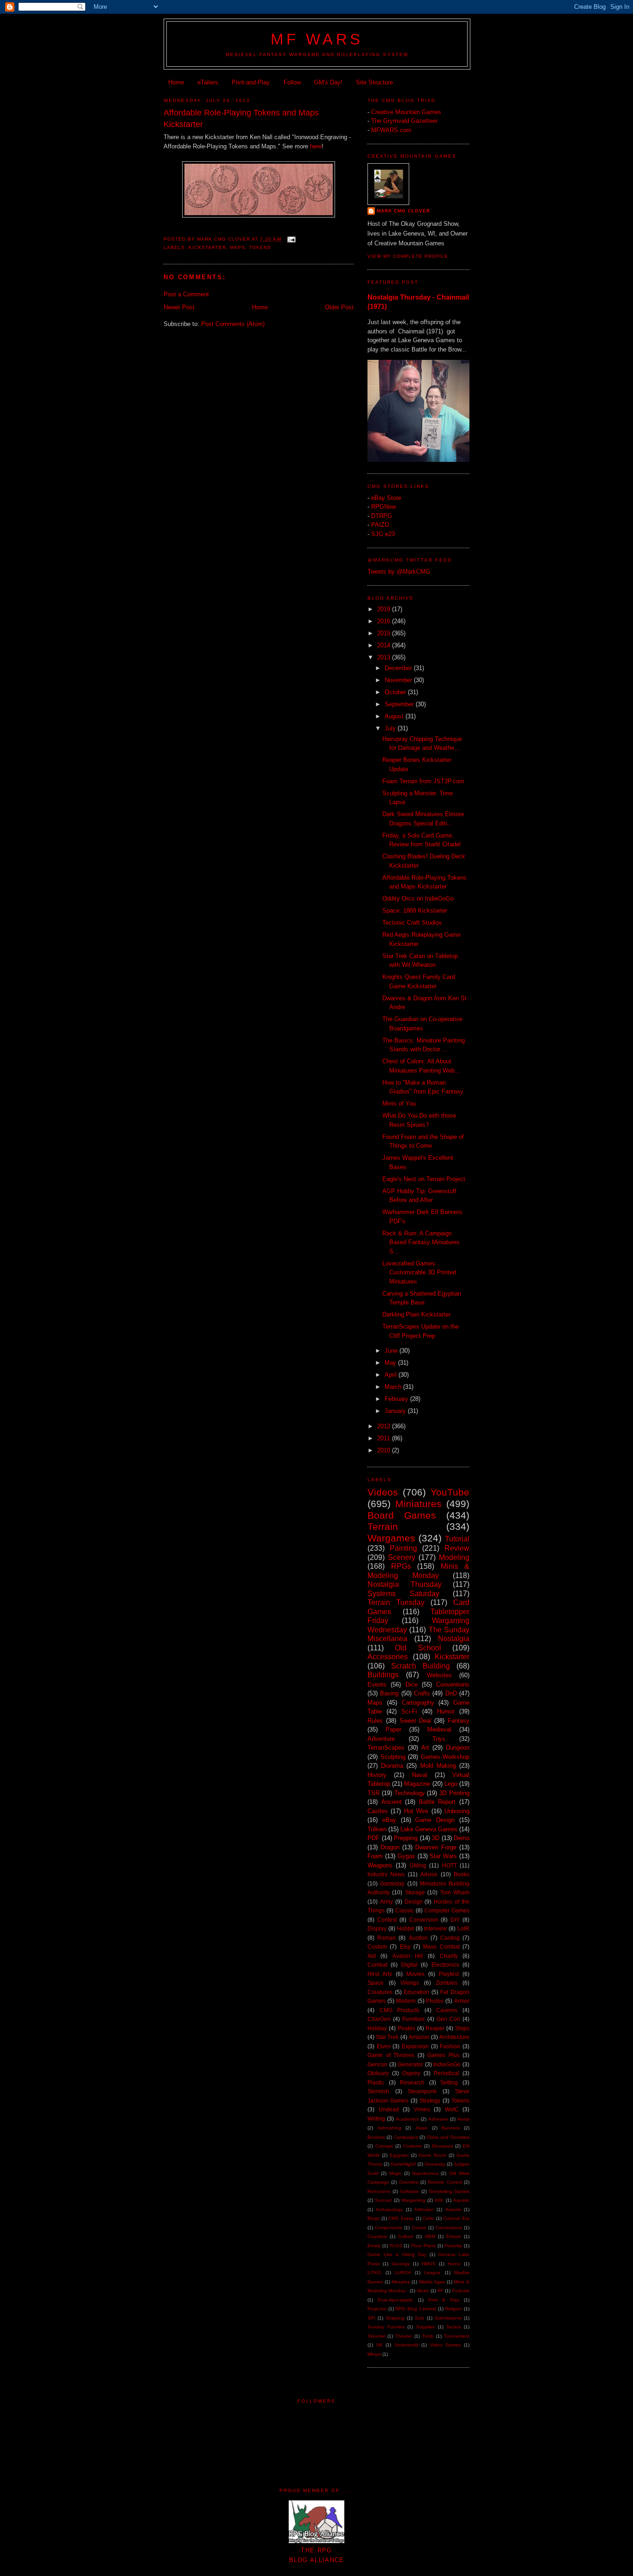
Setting (449, 2082)
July (391, 728)
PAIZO (380, 525)
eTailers (208, 82)
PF (440, 2291)
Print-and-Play (251, 82)
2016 (385, 621)
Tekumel (376, 2336)
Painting (403, 1548)
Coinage (384, 2146)
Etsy (405, 1946)
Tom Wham (455, 1892)
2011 (385, 1438)
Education (416, 1992)
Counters (377, 2236)
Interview (435, 1928)
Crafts (422, 1693)
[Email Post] (291, 239)
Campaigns (406, 2137)
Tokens (260, 247)
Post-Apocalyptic (396, 2300)
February (397, 1399)
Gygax (406, 1856)
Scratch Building (421, 1666)
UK (380, 2345)
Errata (374, 2246)
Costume (413, 2146)
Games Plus (443, 2055)
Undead (389, 2109)
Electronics (445, 1965)
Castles (378, 1811)
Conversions (449, 2228)
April (392, 1375)
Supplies (425, 2327)
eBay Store (386, 498)
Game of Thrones (391, 2055)
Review (457, 1548)
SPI (371, 2318)
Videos (383, 1492)
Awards (453, 2209)
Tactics (453, 2327)
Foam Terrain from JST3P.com (423, 781)
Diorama (392, 1766)
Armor (462, 2001)
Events (377, 1684)
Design (414, 1902)
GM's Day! (328, 82)
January (396, 1411)
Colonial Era (456, 2218)
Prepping (406, 1838)
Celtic (428, 2218)
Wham (374, 2354)
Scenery (402, 1557)
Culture (406, 2236)
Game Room (432, 2155)
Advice (429, 1874)
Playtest (449, 1974)
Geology (401, 2264)
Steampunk (422, 2091)
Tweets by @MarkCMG (399, 572)
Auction (418, 1938)
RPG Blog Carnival (415, 2309)
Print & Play (444, 2300)
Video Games (446, 2345)
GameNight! (403, 2164)
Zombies (446, 1983)
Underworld (406, 2345)
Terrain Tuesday (396, 1602)
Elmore (454, 2236)
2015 (385, 633)
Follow (292, 82)
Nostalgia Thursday (405, 1584)
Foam (375, 1856)
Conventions (453, 1684)
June (392, 1351)
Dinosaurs (443, 2146)
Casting (450, 1938)
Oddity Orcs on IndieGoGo (418, 898)
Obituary (378, 2073)
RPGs (401, 1566)
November (399, 680)
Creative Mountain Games (406, 112)
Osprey (411, 2073)
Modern (406, 2001)
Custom (377, 1946)
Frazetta (453, 2246)
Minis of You (399, 1103)
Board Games (402, 1515)
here (316, 146)
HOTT (449, 1865)
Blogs (373, 2218)
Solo (420, 2318)
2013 (385, 657)
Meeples (401, 2282)
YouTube (450, 1492)
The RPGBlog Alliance (317, 2555)
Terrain (383, 1526)
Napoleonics (425, 2173)
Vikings (410, 1983)
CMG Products (400, 2010)
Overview (409, 2182)
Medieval (439, 1729)
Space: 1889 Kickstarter (415, 911)
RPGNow (383, 507)
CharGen (379, 2019)
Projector (377, 2309)
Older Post (339, 307)
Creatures (380, 1992)
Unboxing (457, 1811)
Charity (449, 1956)
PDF (373, 1838)
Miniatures (418, 1504)
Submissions (448, 2318)
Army (386, 1902)
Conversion (424, 1920)
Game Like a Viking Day (397, 2254)
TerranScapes (386, 1748)
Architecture (454, 2037)
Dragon (390, 1847)
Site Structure (374, 82)
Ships (462, 2028)
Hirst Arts (380, 1974)
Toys (439, 1739)
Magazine (417, 1784)
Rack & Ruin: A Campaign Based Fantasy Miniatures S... (421, 1242)
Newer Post (179, 307)
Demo (462, 1838)
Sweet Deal (415, 1721)
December (399, 668)
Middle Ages (432, 2282)
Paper (393, 1729)
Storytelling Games (449, 2191)
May (391, 1363)
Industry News (386, 1874)
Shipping (395, 2318)
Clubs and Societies (448, 2137)
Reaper (435, 2028)
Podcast (461, 2291)
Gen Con (448, 2019)
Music (423, 2291)
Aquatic (461, 2200)
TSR (373, 1793)
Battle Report (437, 1802)
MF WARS (317, 39)
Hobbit (405, 1928)
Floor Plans (423, 2246)
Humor (446, 1711)
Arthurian (424, 2209)
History (377, 1775)
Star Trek (387, 2037)
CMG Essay (401, 2218)
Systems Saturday (403, 1594)
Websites (439, 1675)
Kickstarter (207, 247)
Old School (418, 1648)
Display (377, 1928)
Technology (410, 1793)
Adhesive (438, 2119)
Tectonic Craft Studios (412, 923)
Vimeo (422, 2109)
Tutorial (457, 1539)
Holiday (377, 2028)
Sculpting (393, 1757)
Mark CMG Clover (403, 211)
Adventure (381, 1739)
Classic (405, 1910)
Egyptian (399, 2155)
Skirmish (378, 2091)
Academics (407, 2119)
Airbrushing (389, 2128)
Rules (375, 1721)
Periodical (446, 2073)
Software (409, 2191)
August (395, 716)
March (394, 1387)
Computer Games (447, 1910)
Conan (419, 2228)
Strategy (430, 2100)
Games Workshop (445, 1757)
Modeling (454, 1557)
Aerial (463, 2119)
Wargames (391, 1538)
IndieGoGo (447, 2064)
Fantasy (459, 1721)
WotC (452, 2109)
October (396, 692)
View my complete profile (408, 256)
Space (376, 1983)
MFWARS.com (391, 130)
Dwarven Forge (436, 1847)
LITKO (374, 2272)
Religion (453, 2309)
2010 (385, 1450)
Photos (435, 2001)
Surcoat (383, 2200)
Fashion (450, 2046)
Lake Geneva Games (429, 1829)
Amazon (419, 2037)
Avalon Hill (408, 1956)
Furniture (414, 2019)
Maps (237, 247)
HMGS (429, 2264)
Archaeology (389, 2209)
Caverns (447, 2010)
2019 (385, 609)
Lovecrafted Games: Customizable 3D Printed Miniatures (419, 1272)
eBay (389, 1820)
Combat (377, 1965)
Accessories (388, 1657)
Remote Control (445, 2182)
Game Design (435, 1820)
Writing (376, 2119)
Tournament (457, 2336)
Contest (387, 1920)
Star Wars (443, 1856)
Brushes (376, 2137)
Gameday (392, 1883)
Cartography (418, 1703)
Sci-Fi (409, 1711)
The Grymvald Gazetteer (404, 121)
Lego (451, 1784)
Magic (396, 2173)
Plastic (376, 2082)
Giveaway (435, 2164)
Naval (420, 1775)
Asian (422, 2128)
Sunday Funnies (386, 2327)
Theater (404, 2336)
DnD (451, 1693)
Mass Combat (441, 1946)
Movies (415, 1974)
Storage (415, 1892)
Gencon (377, 2064)
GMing (418, 1865)
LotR (463, 1928)
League (432, 2272)
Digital (409, 1965)
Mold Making (438, 1766)
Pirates (406, 2028)
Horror (454, 2264)
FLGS (396, 2246)
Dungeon (458, 1748)
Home (176, 82)
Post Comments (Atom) (233, 324)
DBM (430, 2236)
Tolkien (377, 1829)
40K (439, 2200)
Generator (410, 2064)
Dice (411, 1684)
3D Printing (454, 1793)
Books (462, 1874)
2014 (385, 645)
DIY (455, 1920)
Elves (384, 2046)
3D (436, 1838)
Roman (386, 1938)
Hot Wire (416, 1811)
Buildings (383, 1675)
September (400, 704)
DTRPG (382, 516)
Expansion (415, 2046)
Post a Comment (186, 294)
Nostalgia (454, 1639)
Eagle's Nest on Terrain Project (424, 1179)
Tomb (428, 2336)
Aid (372, 1956)
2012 (385, 1426)
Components (389, 2228)
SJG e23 (383, 534)
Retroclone (379, 2191)
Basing (389, 1693)
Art (425, 1748)
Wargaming (413, 2200)
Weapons (380, 1865)
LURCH (403, 2272)
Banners (451, 2128)
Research (412, 2082)
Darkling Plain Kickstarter (416, 1314)
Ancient (392, 1802)
